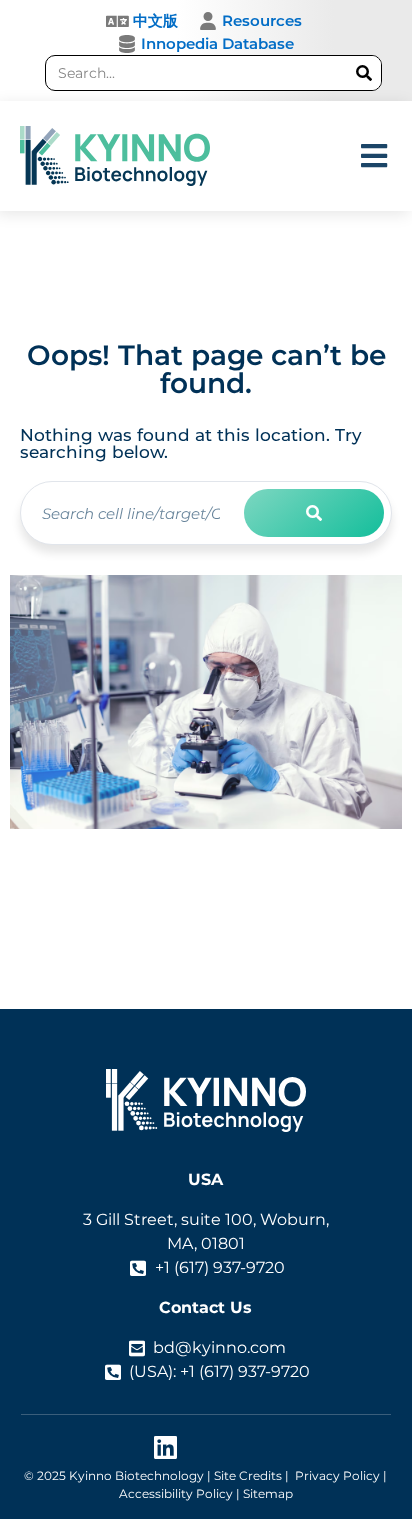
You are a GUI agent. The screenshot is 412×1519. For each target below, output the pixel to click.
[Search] (363, 73)
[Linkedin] (165, 1447)
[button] (374, 156)
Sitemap (268, 1493)
